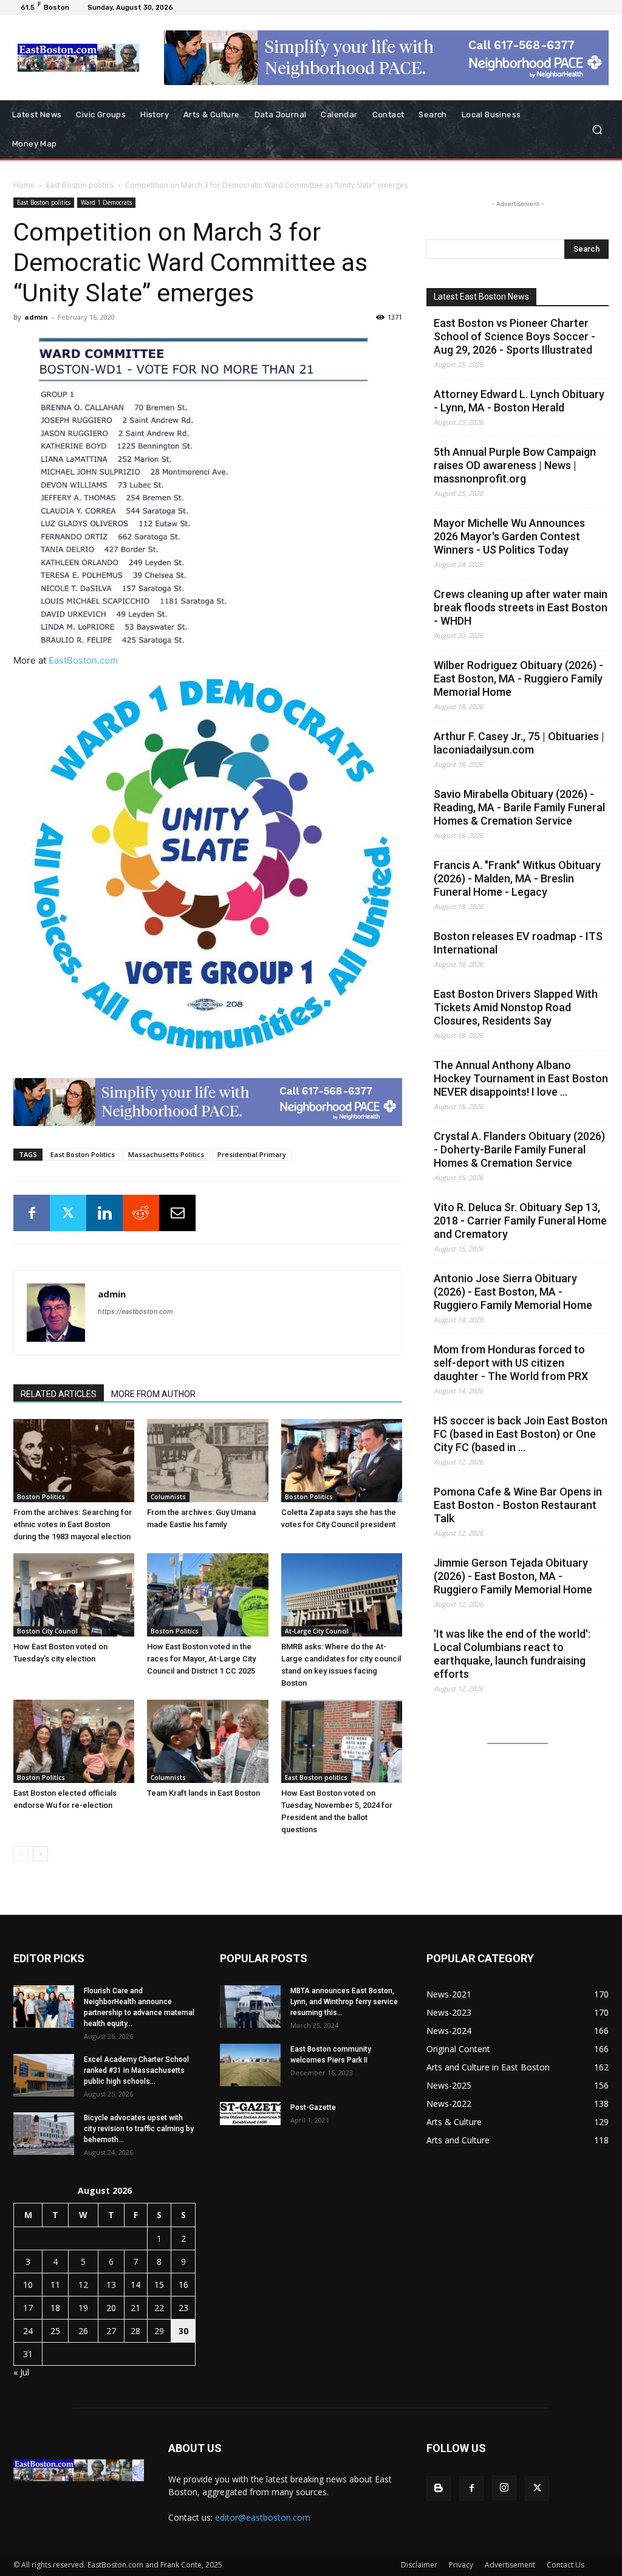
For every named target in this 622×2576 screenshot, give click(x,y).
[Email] (177, 1213)
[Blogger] (439, 2488)
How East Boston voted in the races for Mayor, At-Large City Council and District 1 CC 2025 (201, 1659)
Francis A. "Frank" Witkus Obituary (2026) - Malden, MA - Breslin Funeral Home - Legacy (517, 878)
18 (55, 2308)
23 (183, 2308)
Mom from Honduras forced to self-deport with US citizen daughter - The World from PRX (511, 1363)
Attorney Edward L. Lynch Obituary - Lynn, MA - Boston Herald (519, 401)
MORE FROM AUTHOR (153, 1394)
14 (135, 2285)
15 (159, 2285)
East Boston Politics (83, 1154)
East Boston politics (80, 185)
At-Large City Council (317, 1631)
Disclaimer (419, 2565)
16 (183, 2285)
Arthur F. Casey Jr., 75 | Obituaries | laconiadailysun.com (519, 743)
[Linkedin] (104, 1213)
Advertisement (510, 2565)
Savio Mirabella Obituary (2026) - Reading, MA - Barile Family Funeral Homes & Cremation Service (519, 807)
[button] (597, 130)
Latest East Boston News (481, 297)
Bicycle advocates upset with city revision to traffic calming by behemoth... (139, 2129)
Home (24, 185)
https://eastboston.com (135, 1311)
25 (55, 2331)
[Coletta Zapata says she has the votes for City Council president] (342, 1461)
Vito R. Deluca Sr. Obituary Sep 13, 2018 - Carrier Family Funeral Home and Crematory (520, 1221)
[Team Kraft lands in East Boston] (207, 1741)
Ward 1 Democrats (106, 202)
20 (111, 2308)
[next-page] (40, 1854)
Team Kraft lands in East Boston (203, 1793)
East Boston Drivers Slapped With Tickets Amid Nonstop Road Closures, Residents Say (516, 1007)
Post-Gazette (313, 2107)
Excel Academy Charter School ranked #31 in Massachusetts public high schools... (136, 2070)
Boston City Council (47, 1631)
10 (28, 2285)
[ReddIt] (141, 1213)
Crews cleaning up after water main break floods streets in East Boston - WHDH (521, 607)
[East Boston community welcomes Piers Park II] (250, 2065)
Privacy (461, 2565)
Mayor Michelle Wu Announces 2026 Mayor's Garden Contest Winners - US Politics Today (509, 536)
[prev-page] (21, 1854)
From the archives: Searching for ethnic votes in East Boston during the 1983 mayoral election (73, 1524)
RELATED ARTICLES (59, 1394)
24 (28, 2331)
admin (36, 317)
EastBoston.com (83, 660)
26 (83, 2331)
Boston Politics (41, 1497)
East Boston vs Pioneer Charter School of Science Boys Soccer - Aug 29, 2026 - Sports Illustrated (514, 336)
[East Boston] (79, 58)
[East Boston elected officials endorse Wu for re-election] (74, 1741)
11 (55, 2285)
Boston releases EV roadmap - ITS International (518, 943)
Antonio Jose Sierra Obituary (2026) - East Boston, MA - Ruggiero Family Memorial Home (513, 1292)
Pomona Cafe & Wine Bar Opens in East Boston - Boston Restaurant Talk (518, 1505)
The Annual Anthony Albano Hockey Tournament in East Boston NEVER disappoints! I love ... (521, 1078)
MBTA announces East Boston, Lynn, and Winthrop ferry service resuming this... (344, 2002)
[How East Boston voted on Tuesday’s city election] (74, 1595)
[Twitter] (68, 1213)
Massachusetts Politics (166, 1154)
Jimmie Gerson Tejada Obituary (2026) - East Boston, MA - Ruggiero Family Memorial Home (513, 1576)
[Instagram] (504, 2488)
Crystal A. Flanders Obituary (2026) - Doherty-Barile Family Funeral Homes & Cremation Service (519, 1149)
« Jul (21, 2372)
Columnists (168, 1497)
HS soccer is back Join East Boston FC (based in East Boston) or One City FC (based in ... (521, 1434)
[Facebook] (32, 1213)
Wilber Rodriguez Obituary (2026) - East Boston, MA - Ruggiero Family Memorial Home (518, 678)
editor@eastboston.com (263, 2517)
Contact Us (566, 2565)
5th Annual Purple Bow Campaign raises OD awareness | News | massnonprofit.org (515, 465)
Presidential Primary (252, 1154)
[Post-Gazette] (250, 2114)
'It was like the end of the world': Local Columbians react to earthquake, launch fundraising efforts (512, 1654)
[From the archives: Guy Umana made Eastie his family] (207, 1461)
